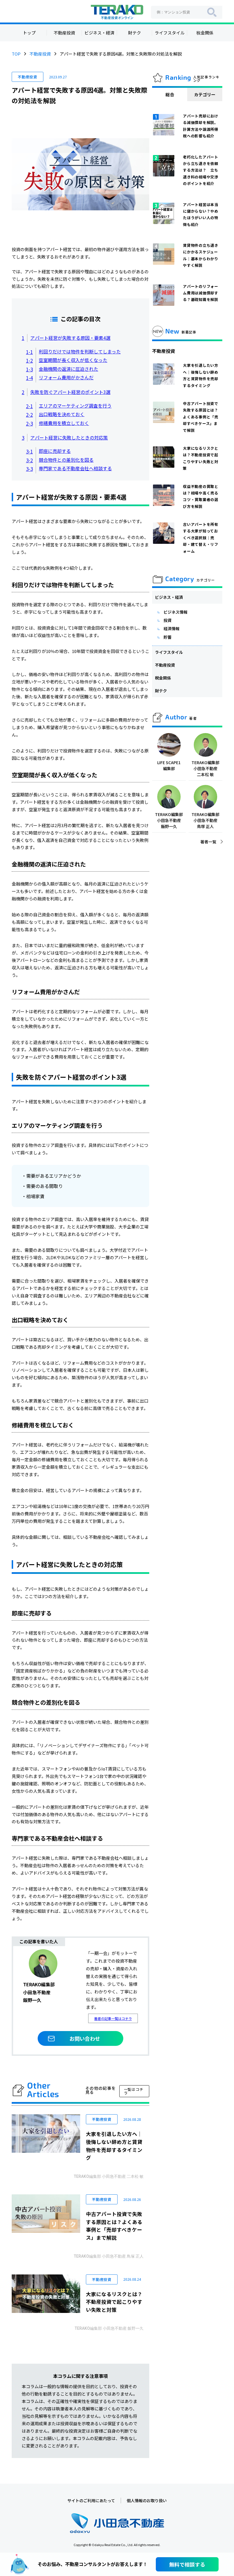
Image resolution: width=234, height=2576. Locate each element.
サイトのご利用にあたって (91, 2500)
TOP (16, 54)
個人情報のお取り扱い (147, 2500)
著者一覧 (208, 842)
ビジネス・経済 (99, 33)
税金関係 (205, 33)
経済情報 (172, 628)
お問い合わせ (85, 2038)
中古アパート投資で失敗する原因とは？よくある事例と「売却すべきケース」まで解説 (114, 2226)
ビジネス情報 (175, 612)
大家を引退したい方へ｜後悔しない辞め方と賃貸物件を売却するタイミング (114, 2146)
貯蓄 (168, 637)
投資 (168, 620)
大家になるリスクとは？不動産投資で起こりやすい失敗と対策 (114, 2302)
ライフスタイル (170, 33)
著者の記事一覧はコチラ (113, 2018)
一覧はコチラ (134, 2091)
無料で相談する (187, 2564)
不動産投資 (64, 33)
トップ (29, 33)
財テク (135, 33)
